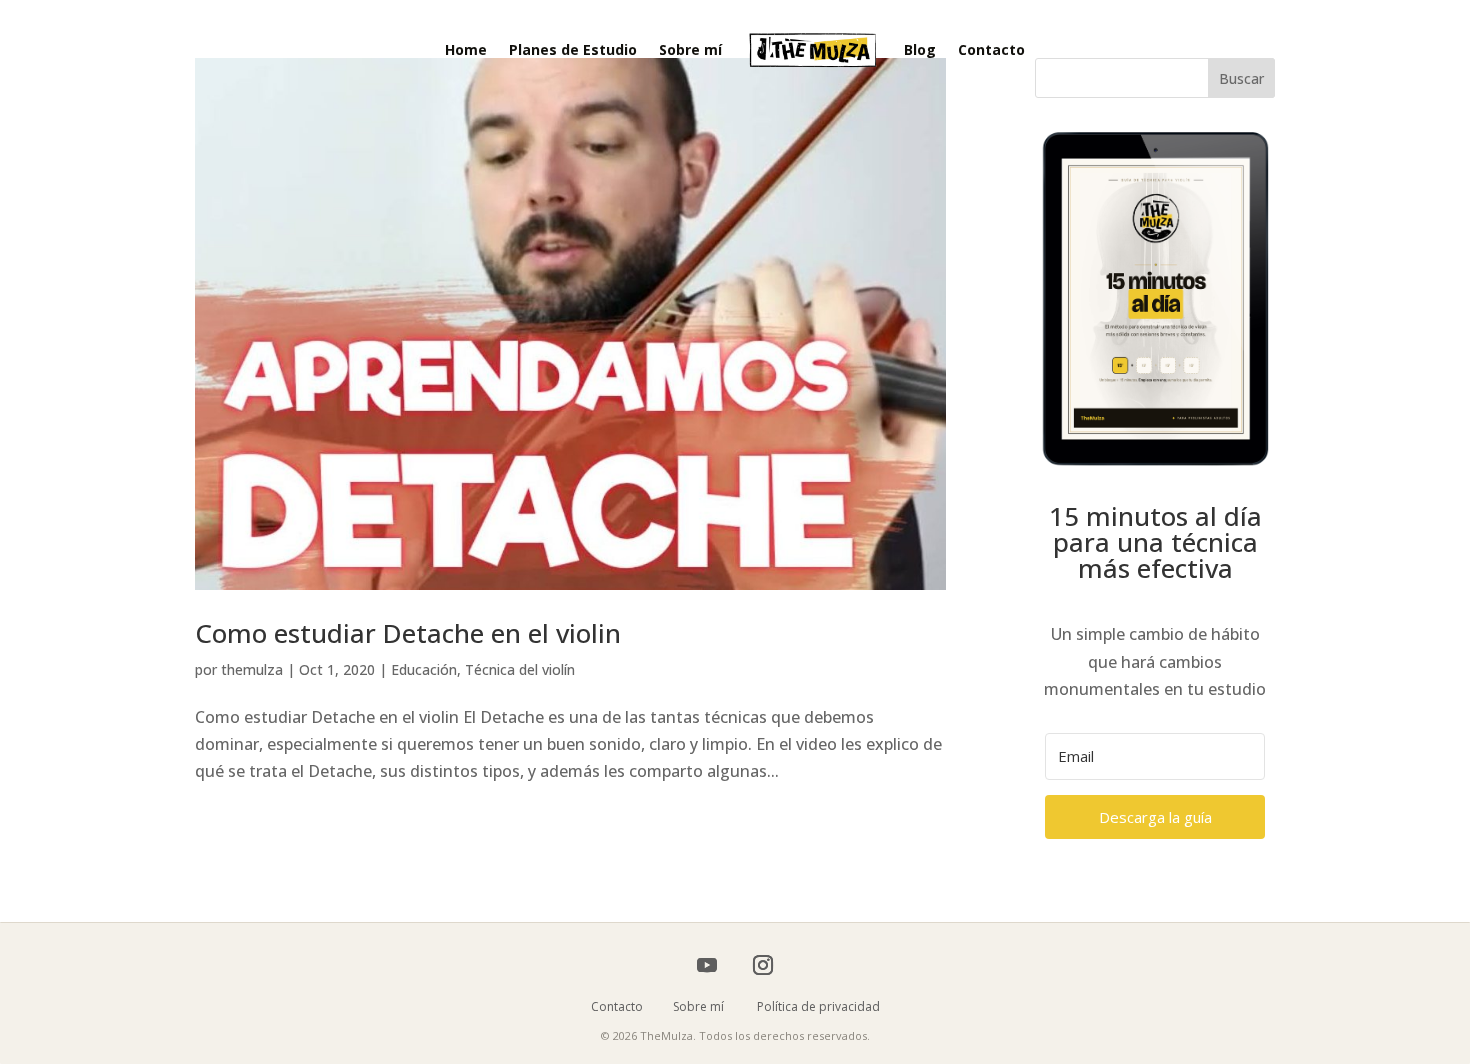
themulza (252, 669)
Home (466, 49)
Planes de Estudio (573, 49)
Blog (920, 49)
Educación (424, 669)
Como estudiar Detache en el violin (408, 633)
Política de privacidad (818, 1006)
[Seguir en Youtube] (707, 965)
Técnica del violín (520, 669)
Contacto (991, 49)
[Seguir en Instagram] (763, 965)
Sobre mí (690, 49)
